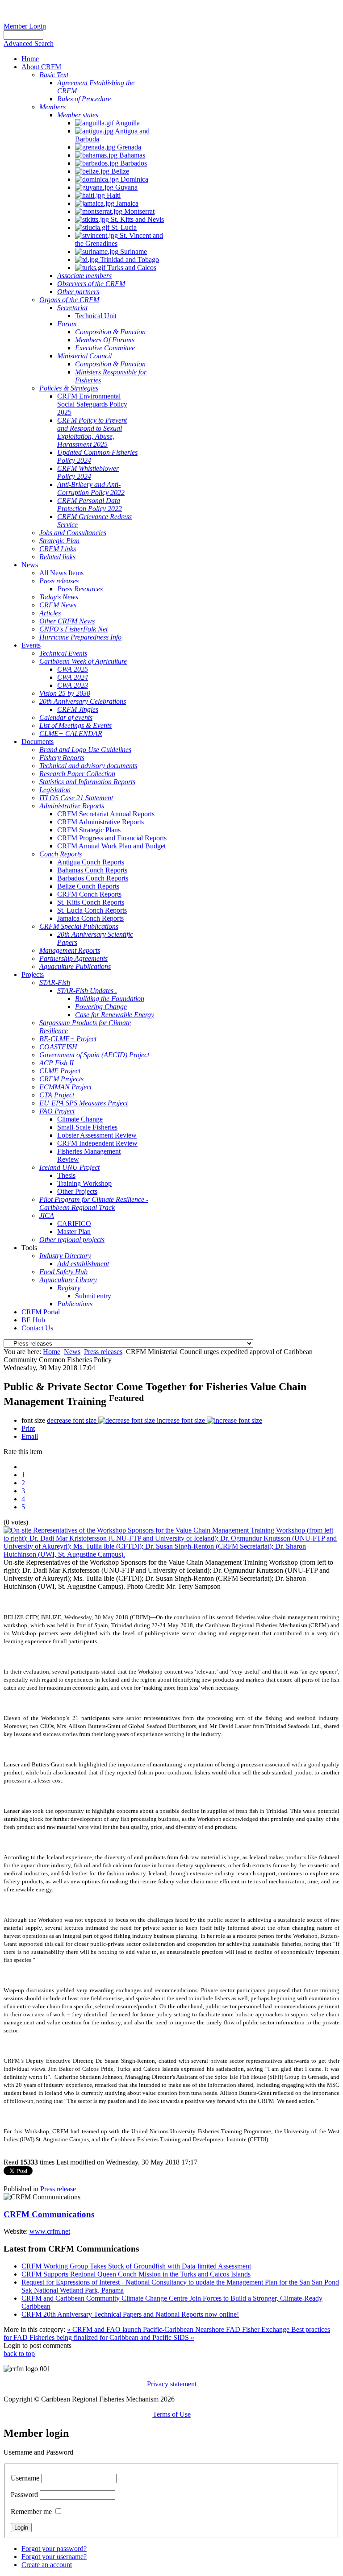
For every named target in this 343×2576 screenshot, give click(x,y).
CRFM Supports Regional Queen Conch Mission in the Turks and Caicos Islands (136, 2274)
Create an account (47, 2565)
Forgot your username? (54, 2557)
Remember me (31, 2512)
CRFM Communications (49, 2214)
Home (52, 1352)
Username (25, 2478)
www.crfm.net (50, 2231)
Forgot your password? (54, 2549)
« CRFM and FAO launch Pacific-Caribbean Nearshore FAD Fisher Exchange (179, 2329)
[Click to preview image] (171, 1554)
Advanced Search (29, 44)
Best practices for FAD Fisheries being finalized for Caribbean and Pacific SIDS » (167, 2333)
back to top (19, 2354)
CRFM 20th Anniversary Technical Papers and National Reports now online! (130, 2314)
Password (24, 2495)
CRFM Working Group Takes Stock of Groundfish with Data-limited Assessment (136, 2266)
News (72, 1352)
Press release (58, 2189)
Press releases (103, 1352)
